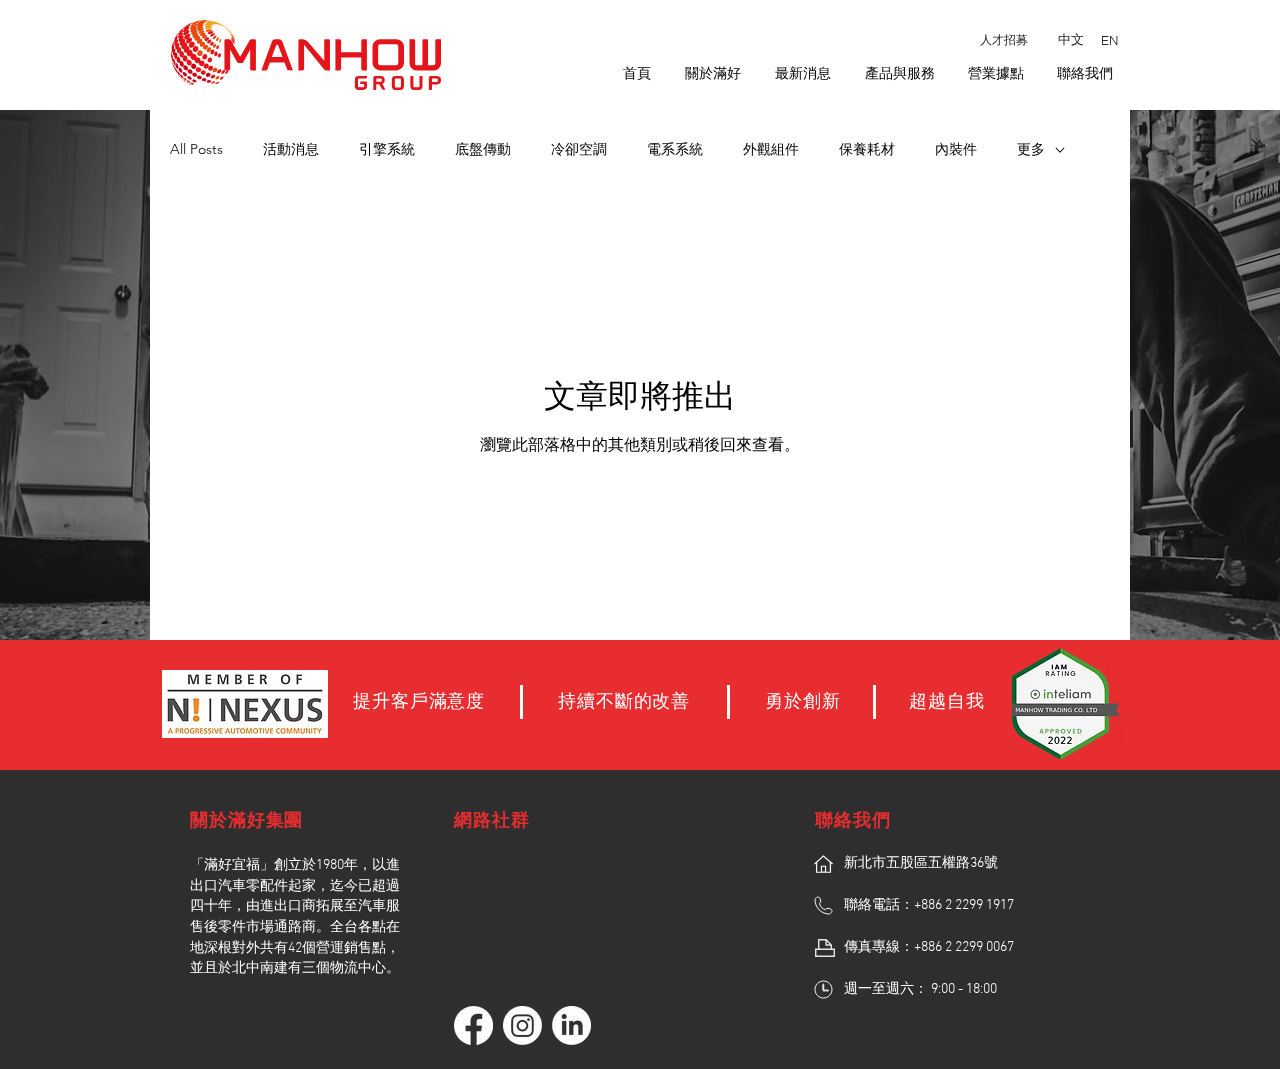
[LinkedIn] (571, 1025)
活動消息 (291, 149)
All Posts (196, 149)
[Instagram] (522, 1025)
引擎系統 (387, 149)
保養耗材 (867, 149)
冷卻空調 (579, 149)
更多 (1031, 149)
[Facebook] (473, 1025)
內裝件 (956, 149)
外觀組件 (771, 149)
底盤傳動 (483, 149)
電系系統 (675, 149)
